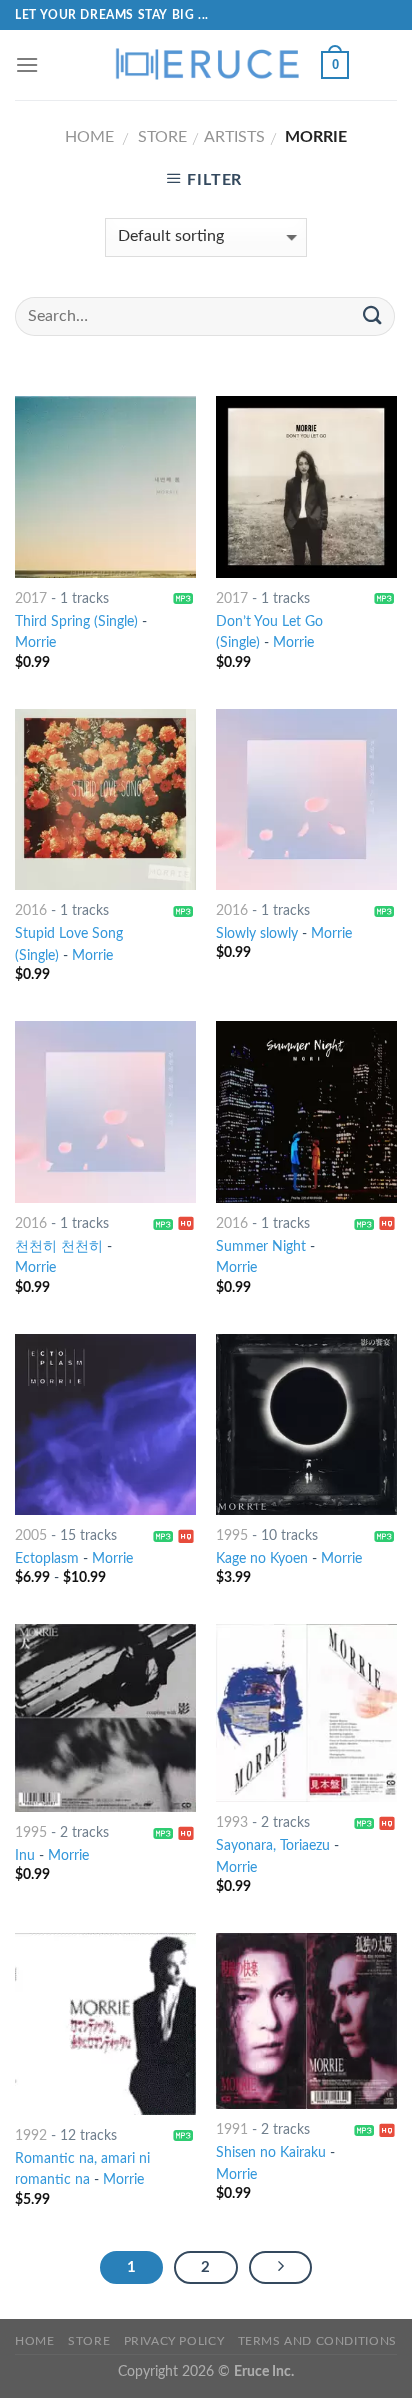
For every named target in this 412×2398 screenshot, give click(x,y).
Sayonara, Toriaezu (273, 1846)
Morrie (35, 643)
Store (162, 137)
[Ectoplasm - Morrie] (105, 1424)
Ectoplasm (47, 1559)
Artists (234, 137)
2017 (31, 599)
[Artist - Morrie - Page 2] (281, 2268)
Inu (25, 1856)
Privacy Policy (174, 2341)
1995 (232, 1536)
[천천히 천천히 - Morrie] (105, 1111)
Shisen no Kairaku (271, 2153)
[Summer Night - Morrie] (306, 1111)
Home (89, 137)
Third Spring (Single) (76, 622)
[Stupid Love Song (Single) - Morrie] (105, 799)
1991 (232, 2130)
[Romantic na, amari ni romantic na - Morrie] (105, 2023)
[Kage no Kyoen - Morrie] (306, 1424)
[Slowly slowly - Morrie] (306, 799)
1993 (232, 1823)
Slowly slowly (257, 934)
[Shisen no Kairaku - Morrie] (306, 2021)
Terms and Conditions (317, 2341)
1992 (31, 2136)
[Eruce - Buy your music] (206, 65)
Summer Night (261, 1247)
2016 (31, 911)
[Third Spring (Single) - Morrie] (105, 486)
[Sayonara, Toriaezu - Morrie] (306, 1713)
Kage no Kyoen (262, 1559)
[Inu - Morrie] (105, 1718)
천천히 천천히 (59, 1247)
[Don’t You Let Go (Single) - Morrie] (306, 486)
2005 (31, 1536)
